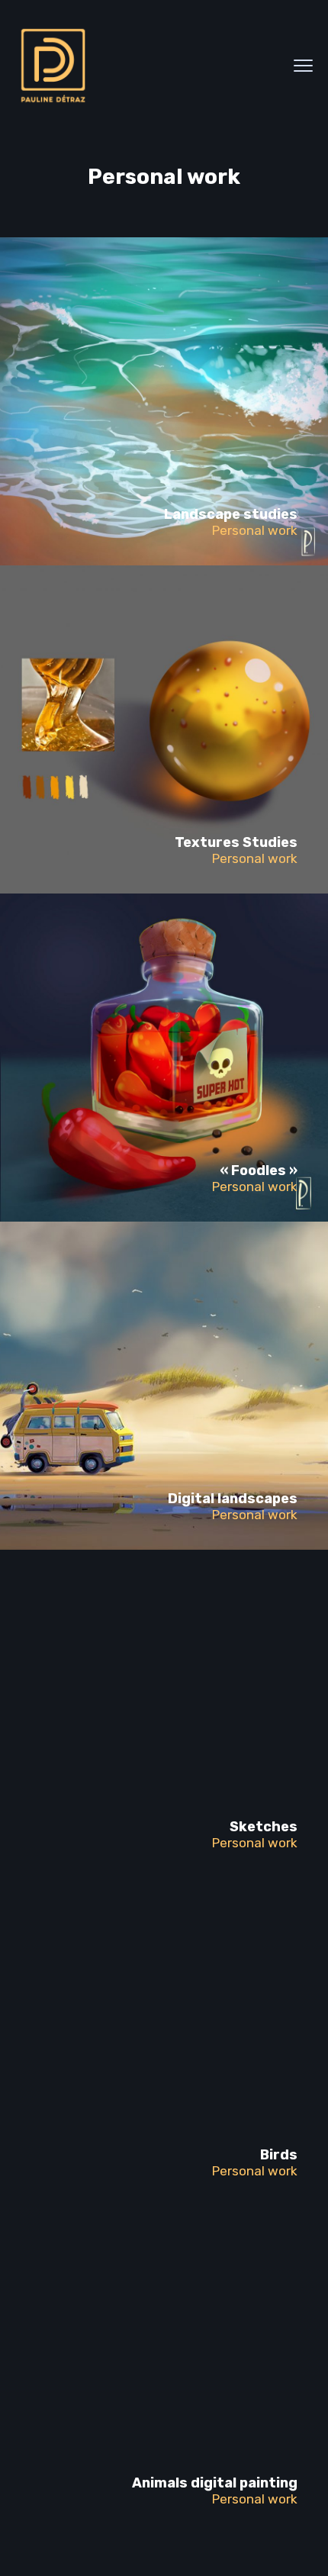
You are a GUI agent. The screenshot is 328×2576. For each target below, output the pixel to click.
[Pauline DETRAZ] (53, 66)
